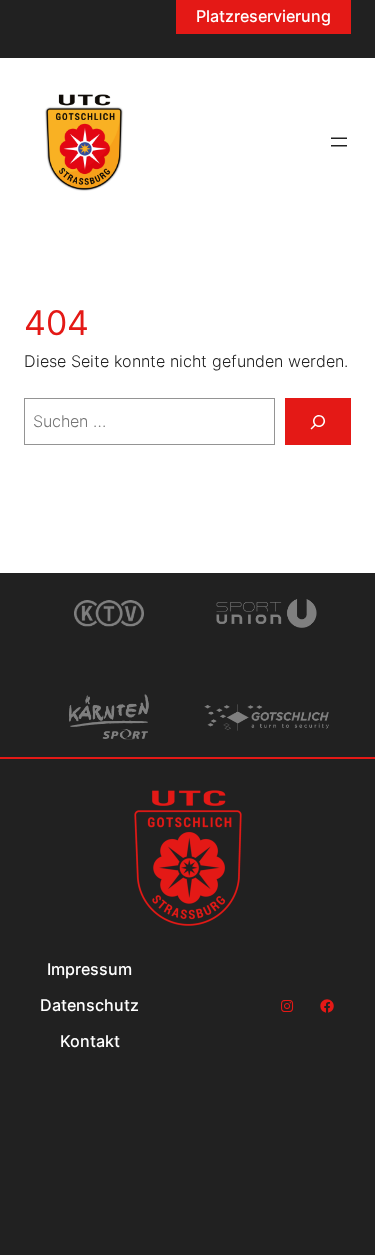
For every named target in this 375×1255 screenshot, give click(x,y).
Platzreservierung (263, 16)
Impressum (89, 969)
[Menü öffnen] (339, 142)
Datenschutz (89, 1005)
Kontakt (90, 1041)
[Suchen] (318, 421)
